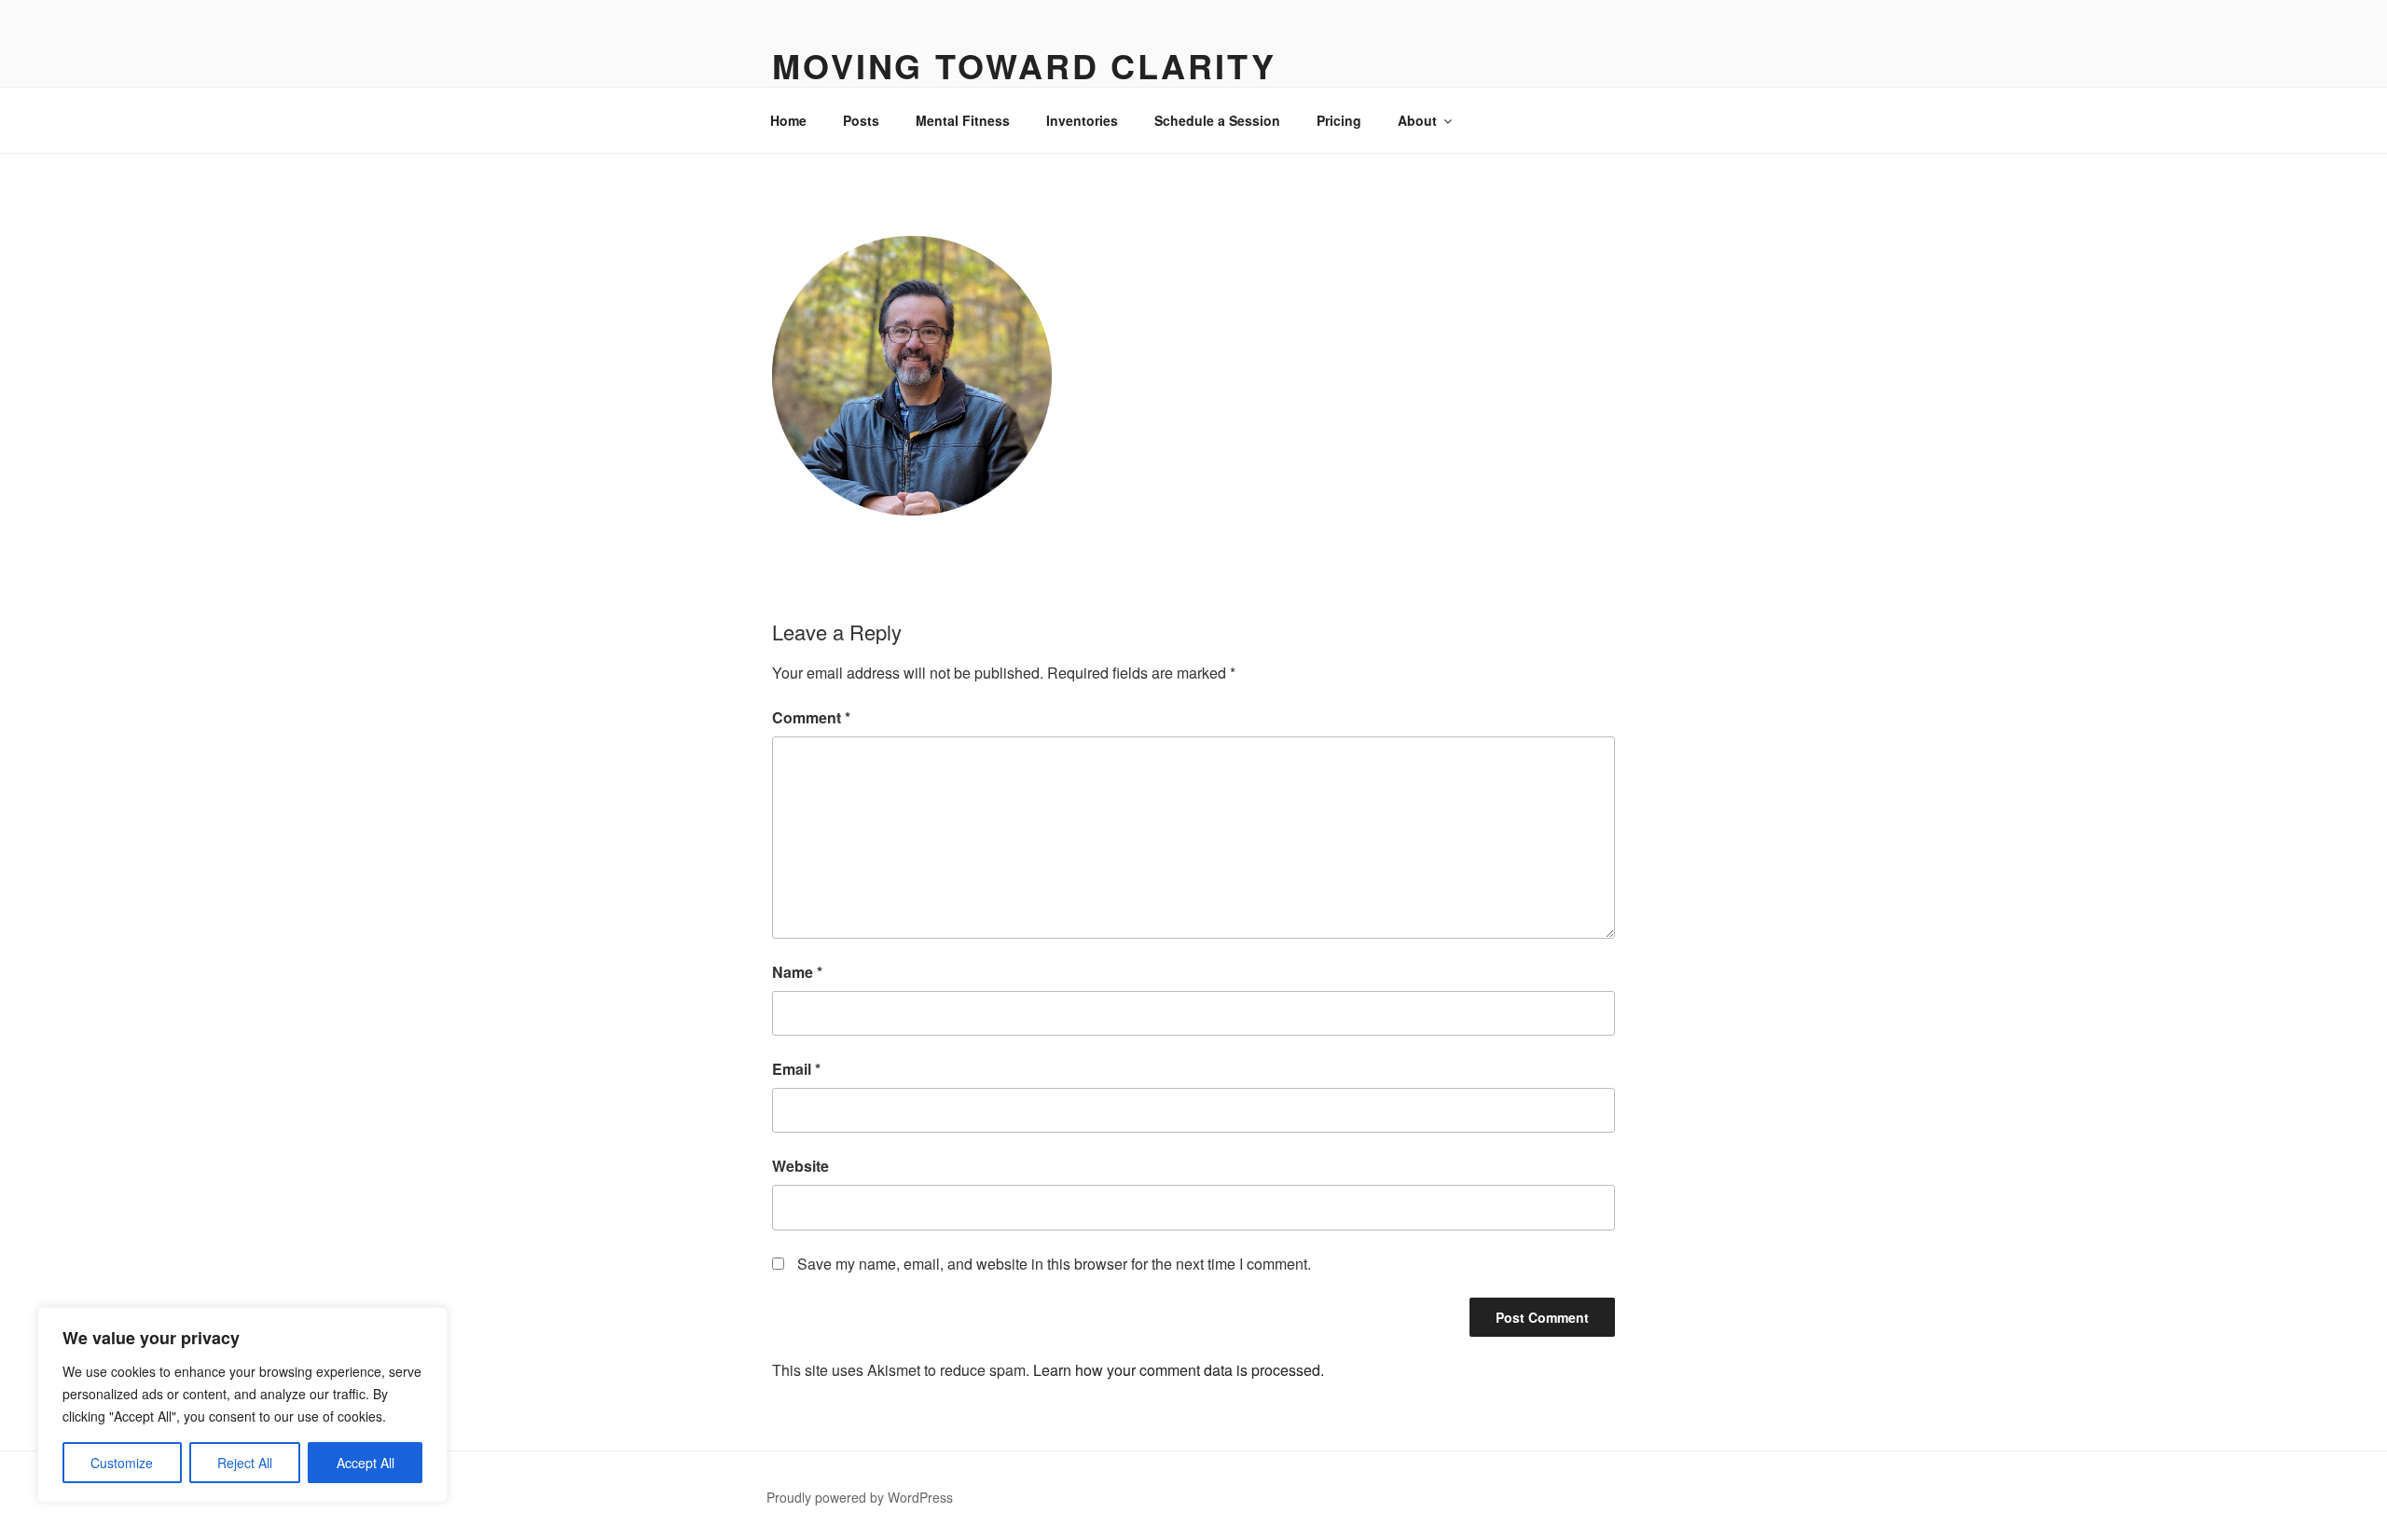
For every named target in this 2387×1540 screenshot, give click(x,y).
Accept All (366, 1463)
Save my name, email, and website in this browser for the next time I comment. (1054, 1264)
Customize (122, 1463)
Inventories (1082, 120)
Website (800, 1166)
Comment (811, 717)
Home (788, 120)
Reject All (245, 1463)
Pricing (1339, 120)
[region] (242, 1405)
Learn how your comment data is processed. (1179, 1370)
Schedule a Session (1217, 120)
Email (796, 1069)
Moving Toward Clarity (1024, 65)
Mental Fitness (963, 120)
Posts (861, 120)
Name (797, 972)
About (1417, 120)
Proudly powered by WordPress (860, 1497)
